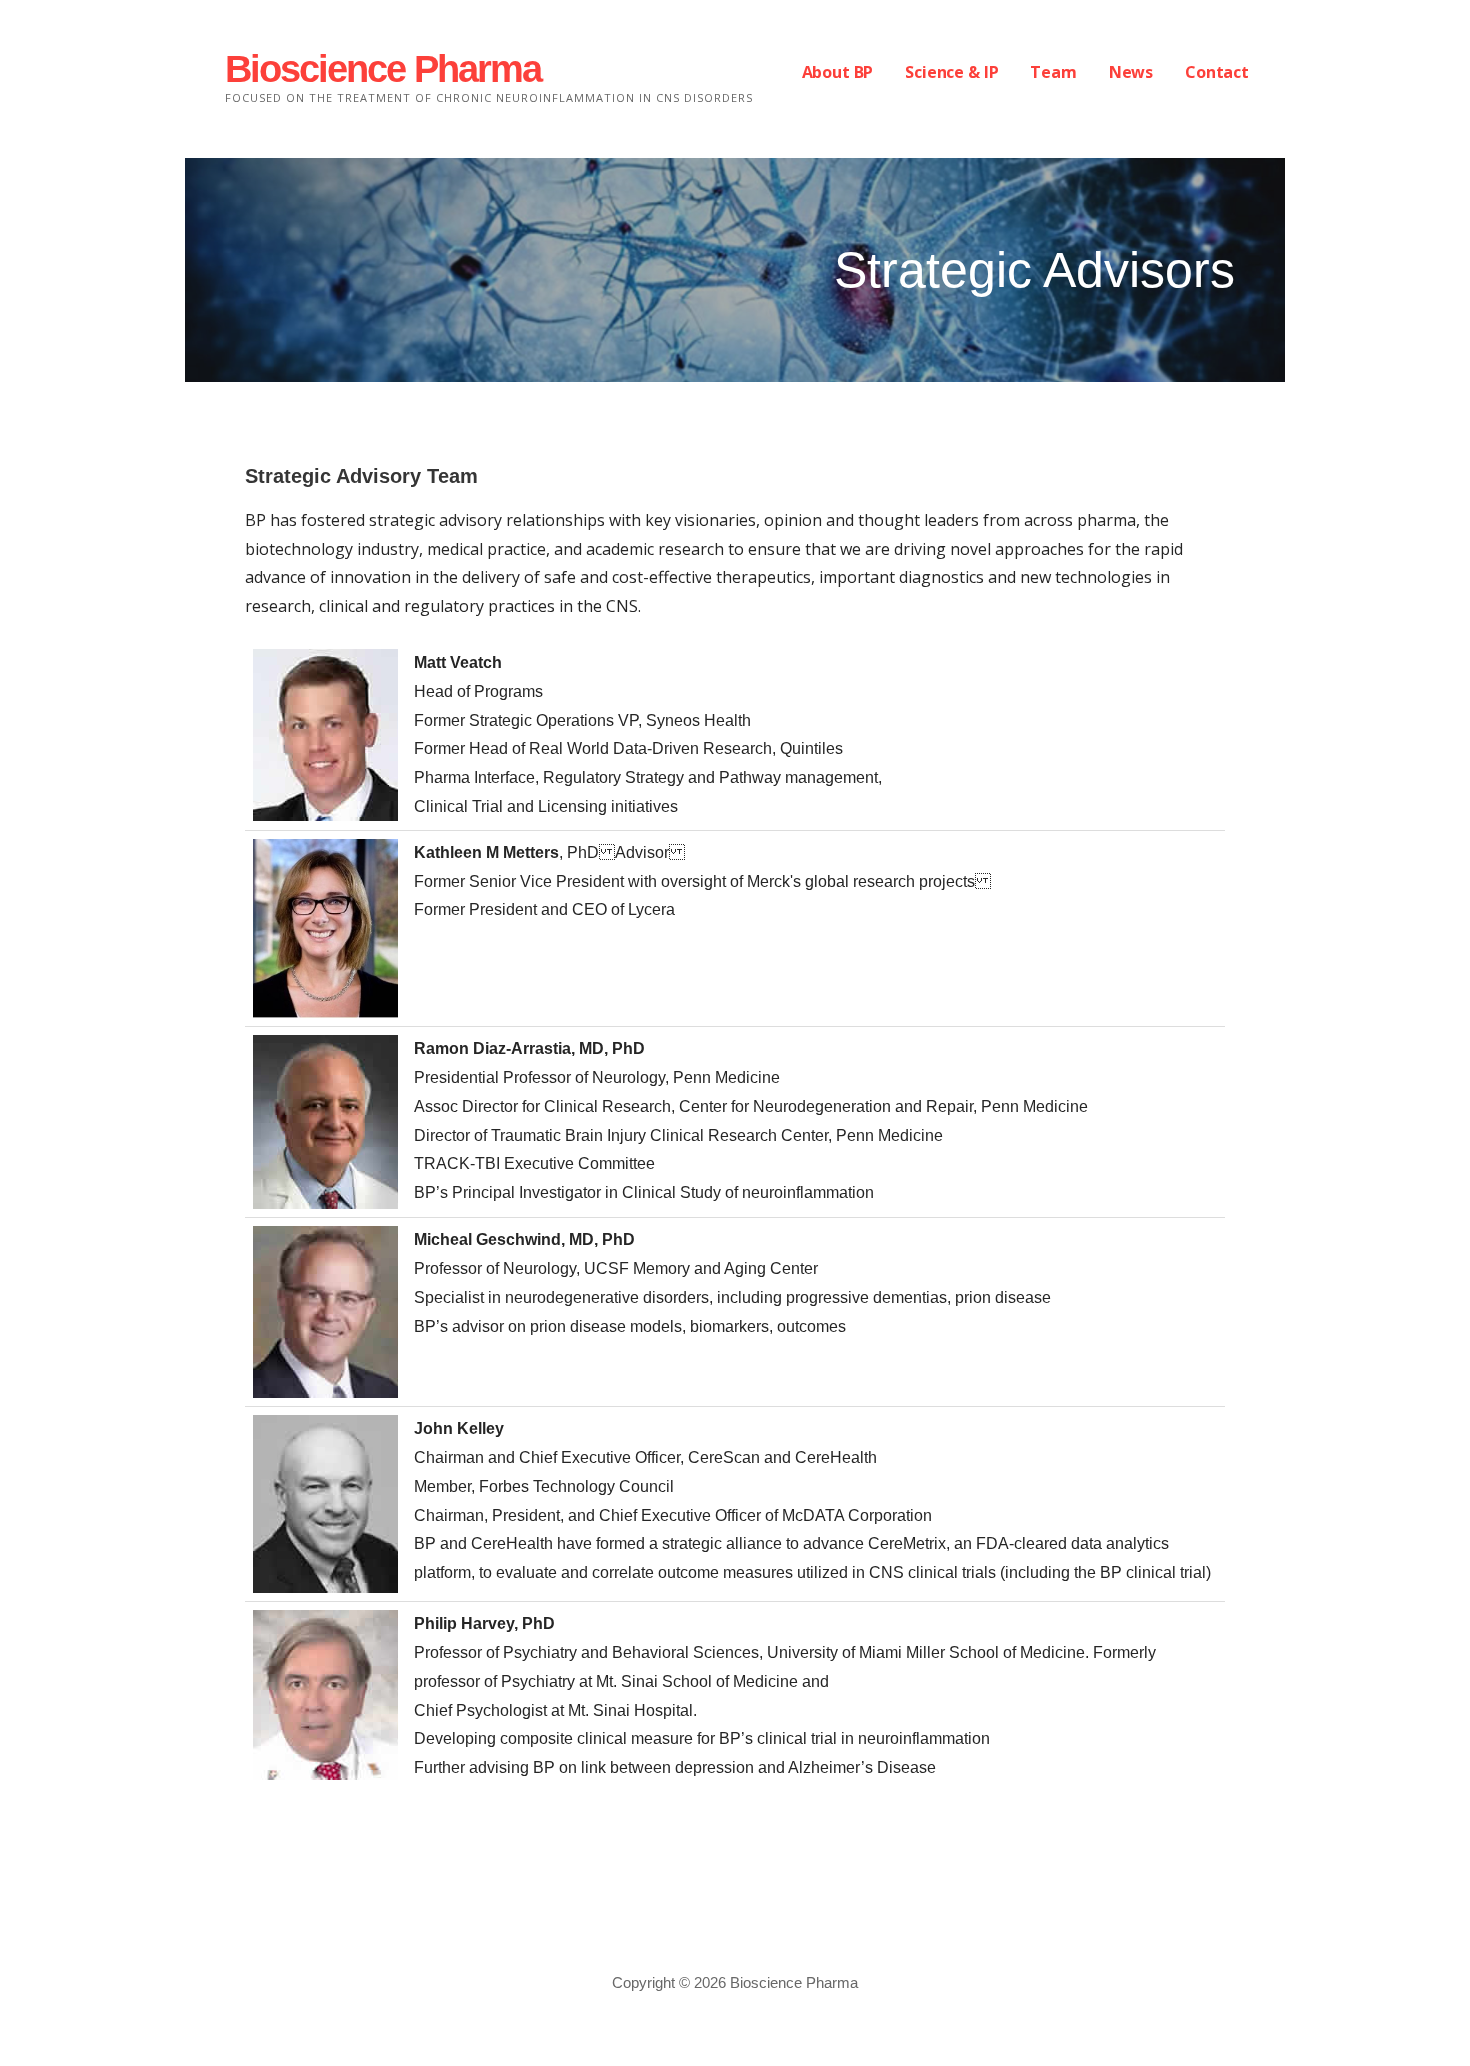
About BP (838, 72)
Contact (1217, 72)
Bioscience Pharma (383, 69)
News (1131, 72)
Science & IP (951, 72)
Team (1053, 72)
